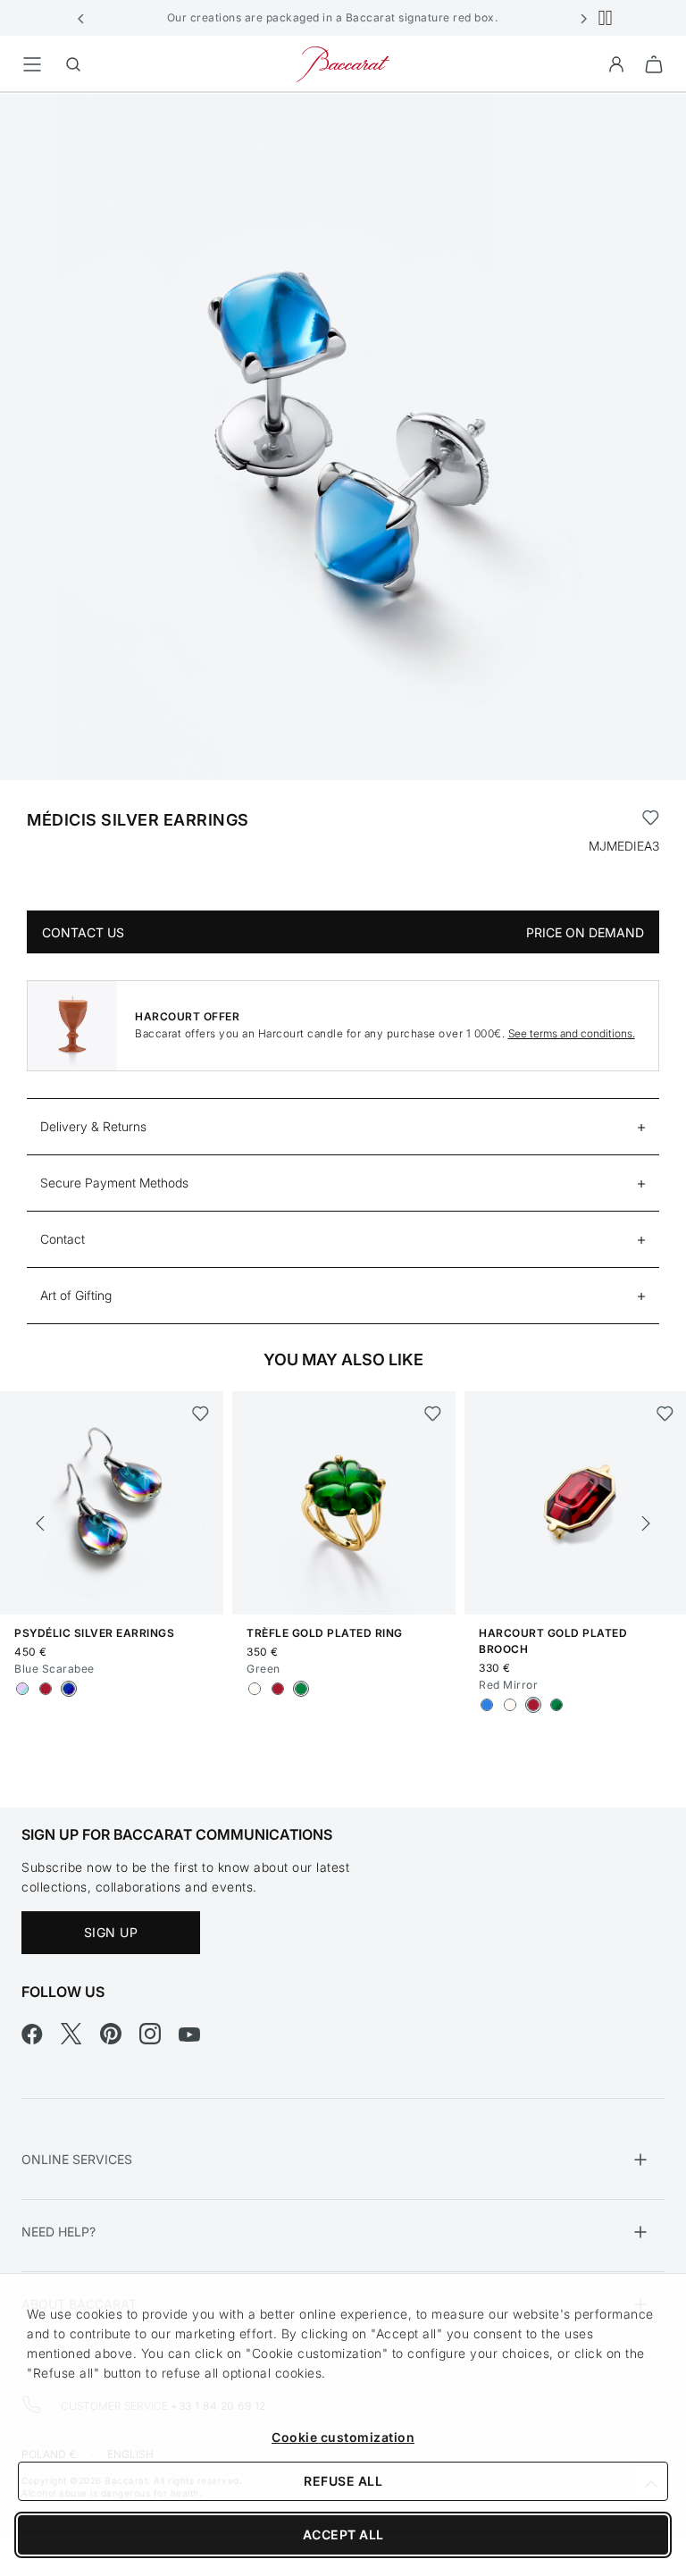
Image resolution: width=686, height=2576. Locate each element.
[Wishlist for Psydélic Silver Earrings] (201, 1414)
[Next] (646, 1523)
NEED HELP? (59, 2232)
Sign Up (111, 1932)
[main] (343, 922)
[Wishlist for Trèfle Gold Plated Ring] (433, 1414)
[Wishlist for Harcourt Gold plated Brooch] (665, 1414)
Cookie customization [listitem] (343, 2437)
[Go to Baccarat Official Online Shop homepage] (343, 63)
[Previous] (40, 1523)
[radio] (22, 1689)
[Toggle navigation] (32, 64)
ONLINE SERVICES (77, 2159)
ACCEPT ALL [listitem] (343, 2534)
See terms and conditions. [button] (572, 1033)
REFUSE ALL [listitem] (343, 2481)
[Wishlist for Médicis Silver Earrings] (651, 820)
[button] (81, 18)
